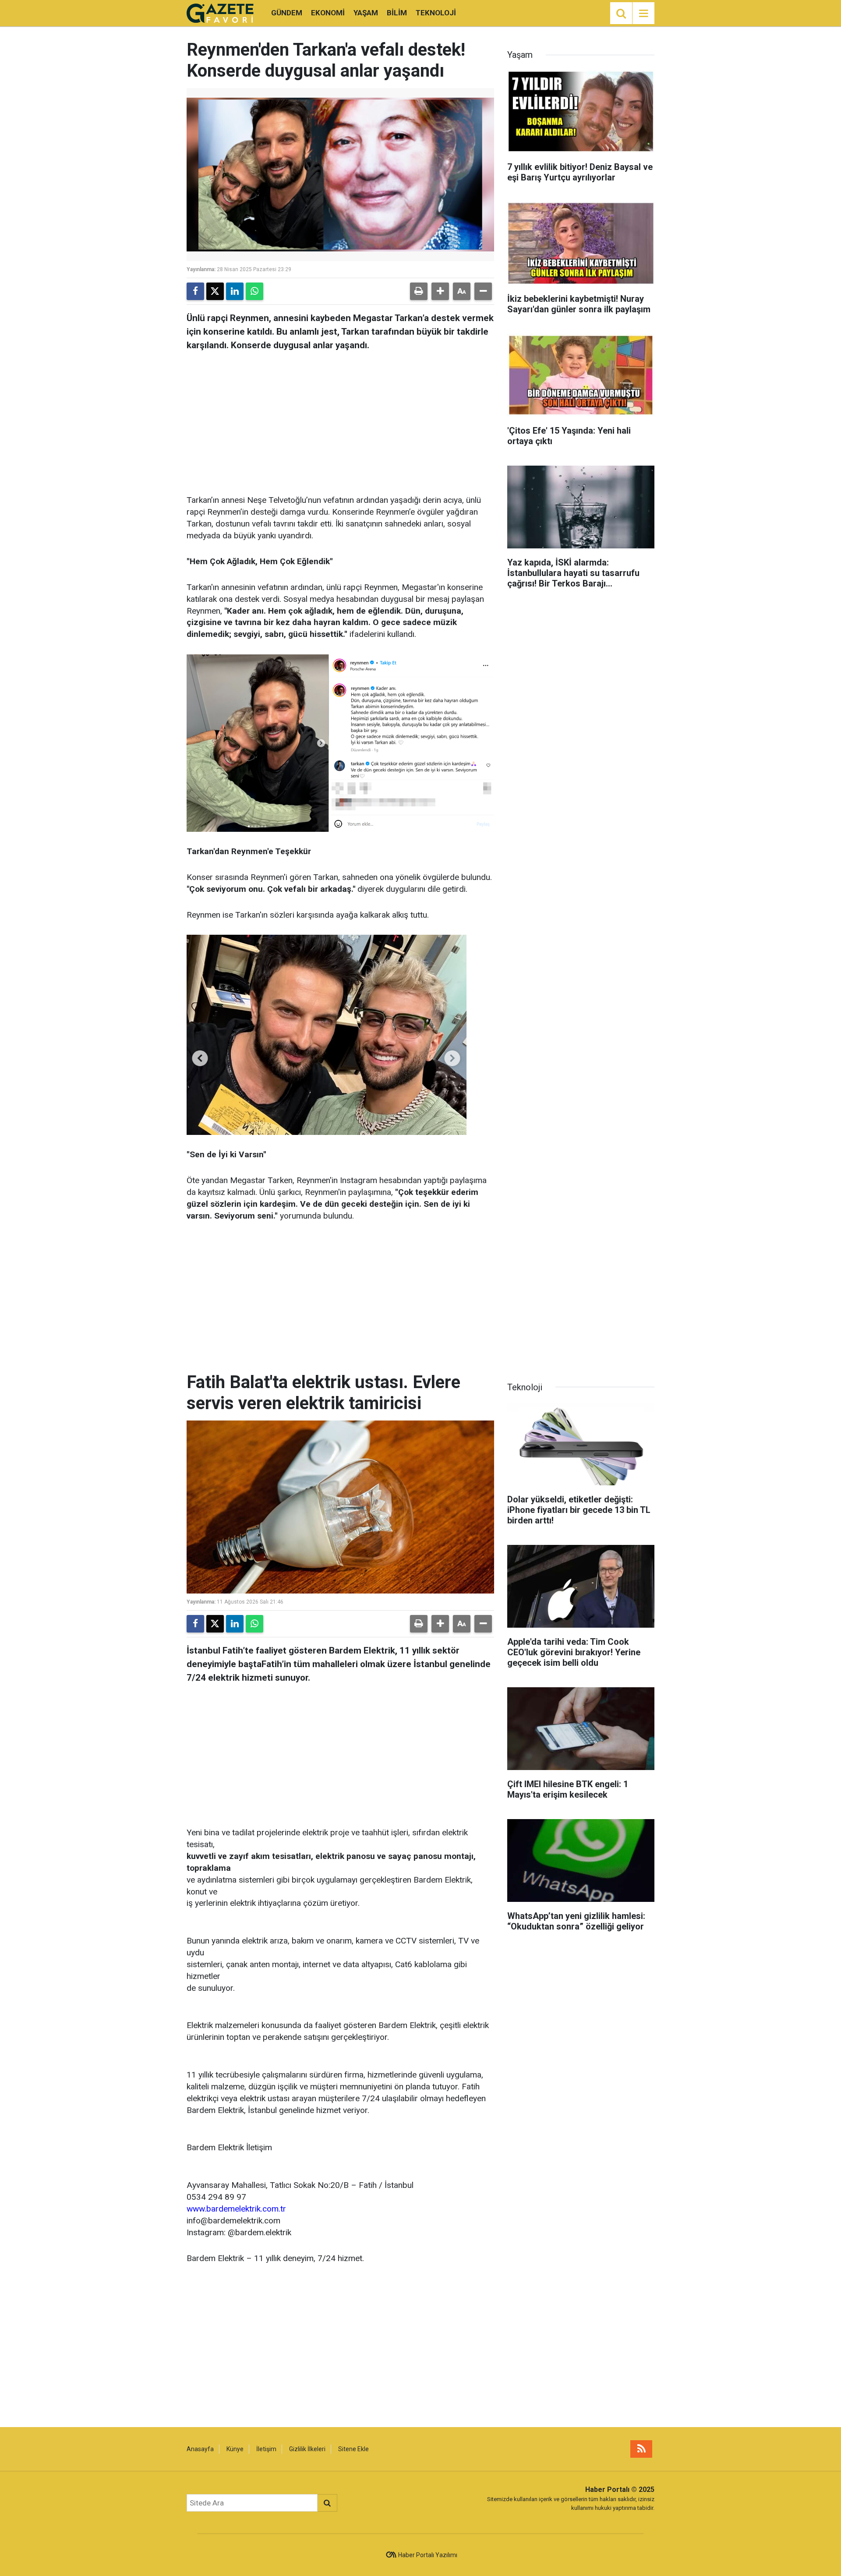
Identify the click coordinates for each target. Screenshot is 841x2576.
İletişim (266, 2449)
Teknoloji (436, 13)
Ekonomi (328, 13)
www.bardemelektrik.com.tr (236, 2209)
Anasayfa (200, 2449)
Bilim (397, 13)
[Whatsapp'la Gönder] (254, 291)
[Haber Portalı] (220, 12)
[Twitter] (215, 291)
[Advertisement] (340, 420)
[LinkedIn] (235, 291)
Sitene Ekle (353, 2449)
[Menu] (643, 14)
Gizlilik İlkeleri (307, 2449)
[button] (440, 291)
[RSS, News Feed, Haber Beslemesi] (641, 2449)
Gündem (287, 13)
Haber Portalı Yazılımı (428, 2555)
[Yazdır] (419, 291)
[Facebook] (195, 291)
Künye (235, 2449)
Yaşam (366, 13)
